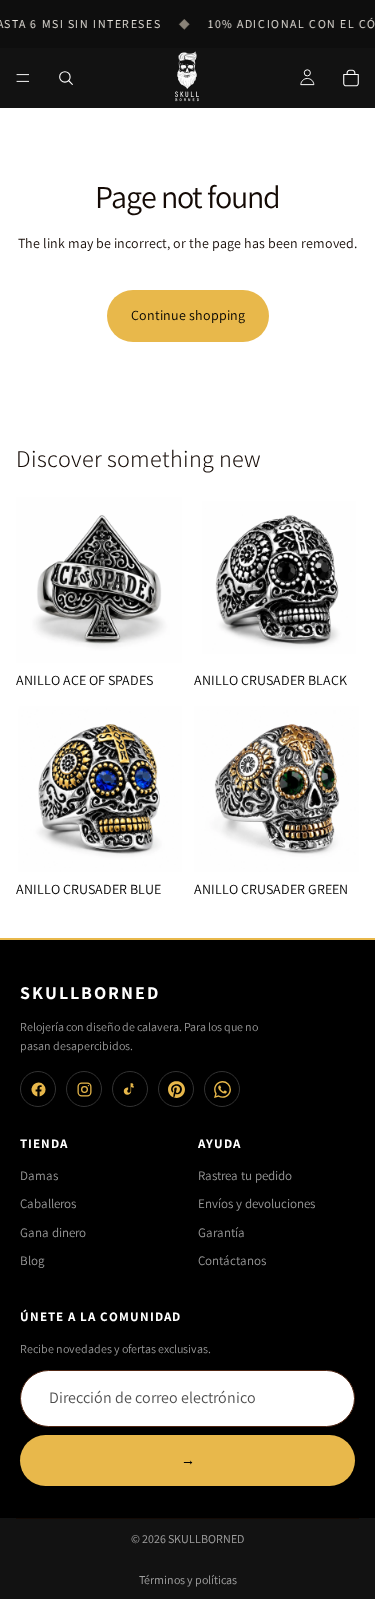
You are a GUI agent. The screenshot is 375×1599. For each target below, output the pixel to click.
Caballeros (48, 1203)
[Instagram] (84, 1089)
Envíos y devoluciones (256, 1203)
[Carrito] (351, 78)
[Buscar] (66, 78)
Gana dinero (53, 1232)
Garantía (221, 1232)
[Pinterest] (176, 1089)
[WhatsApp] (222, 1089)
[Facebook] (38, 1089)
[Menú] (23, 78)
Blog (32, 1260)
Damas (39, 1175)
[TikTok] (130, 1089)
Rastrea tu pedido (245, 1175)
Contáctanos (232, 1260)
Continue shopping (188, 315)
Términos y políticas (188, 1579)
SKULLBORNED (206, 1538)
